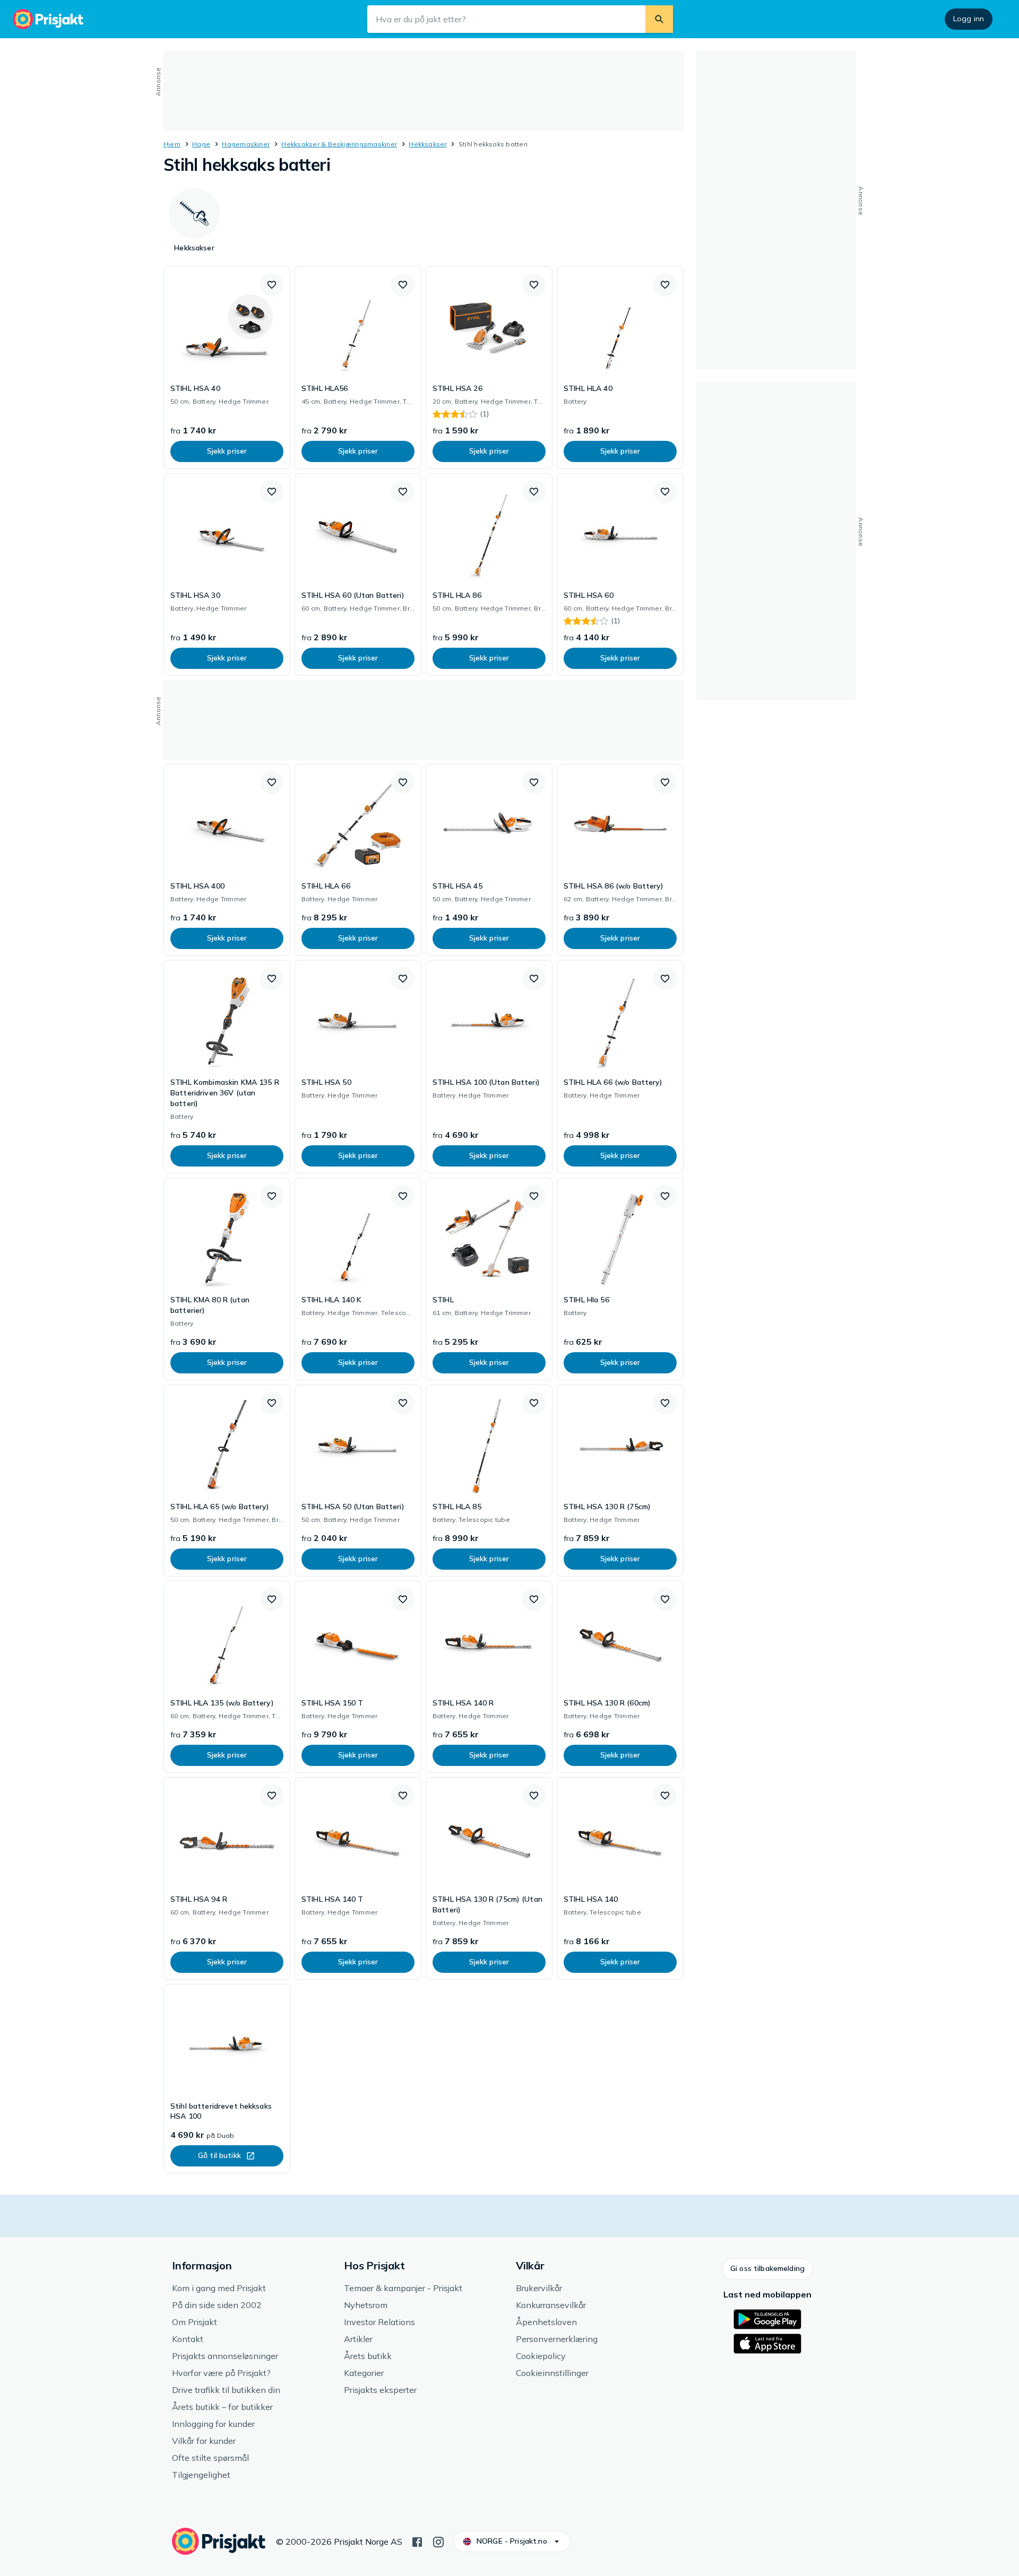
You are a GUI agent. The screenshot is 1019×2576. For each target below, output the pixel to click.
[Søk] (659, 19)
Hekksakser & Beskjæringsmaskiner (339, 144)
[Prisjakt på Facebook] (417, 2541)
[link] (227, 368)
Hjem (172, 144)
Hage (201, 144)
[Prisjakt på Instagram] (438, 2541)
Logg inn (969, 19)
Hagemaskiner (246, 144)
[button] (272, 285)
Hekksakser (428, 144)
